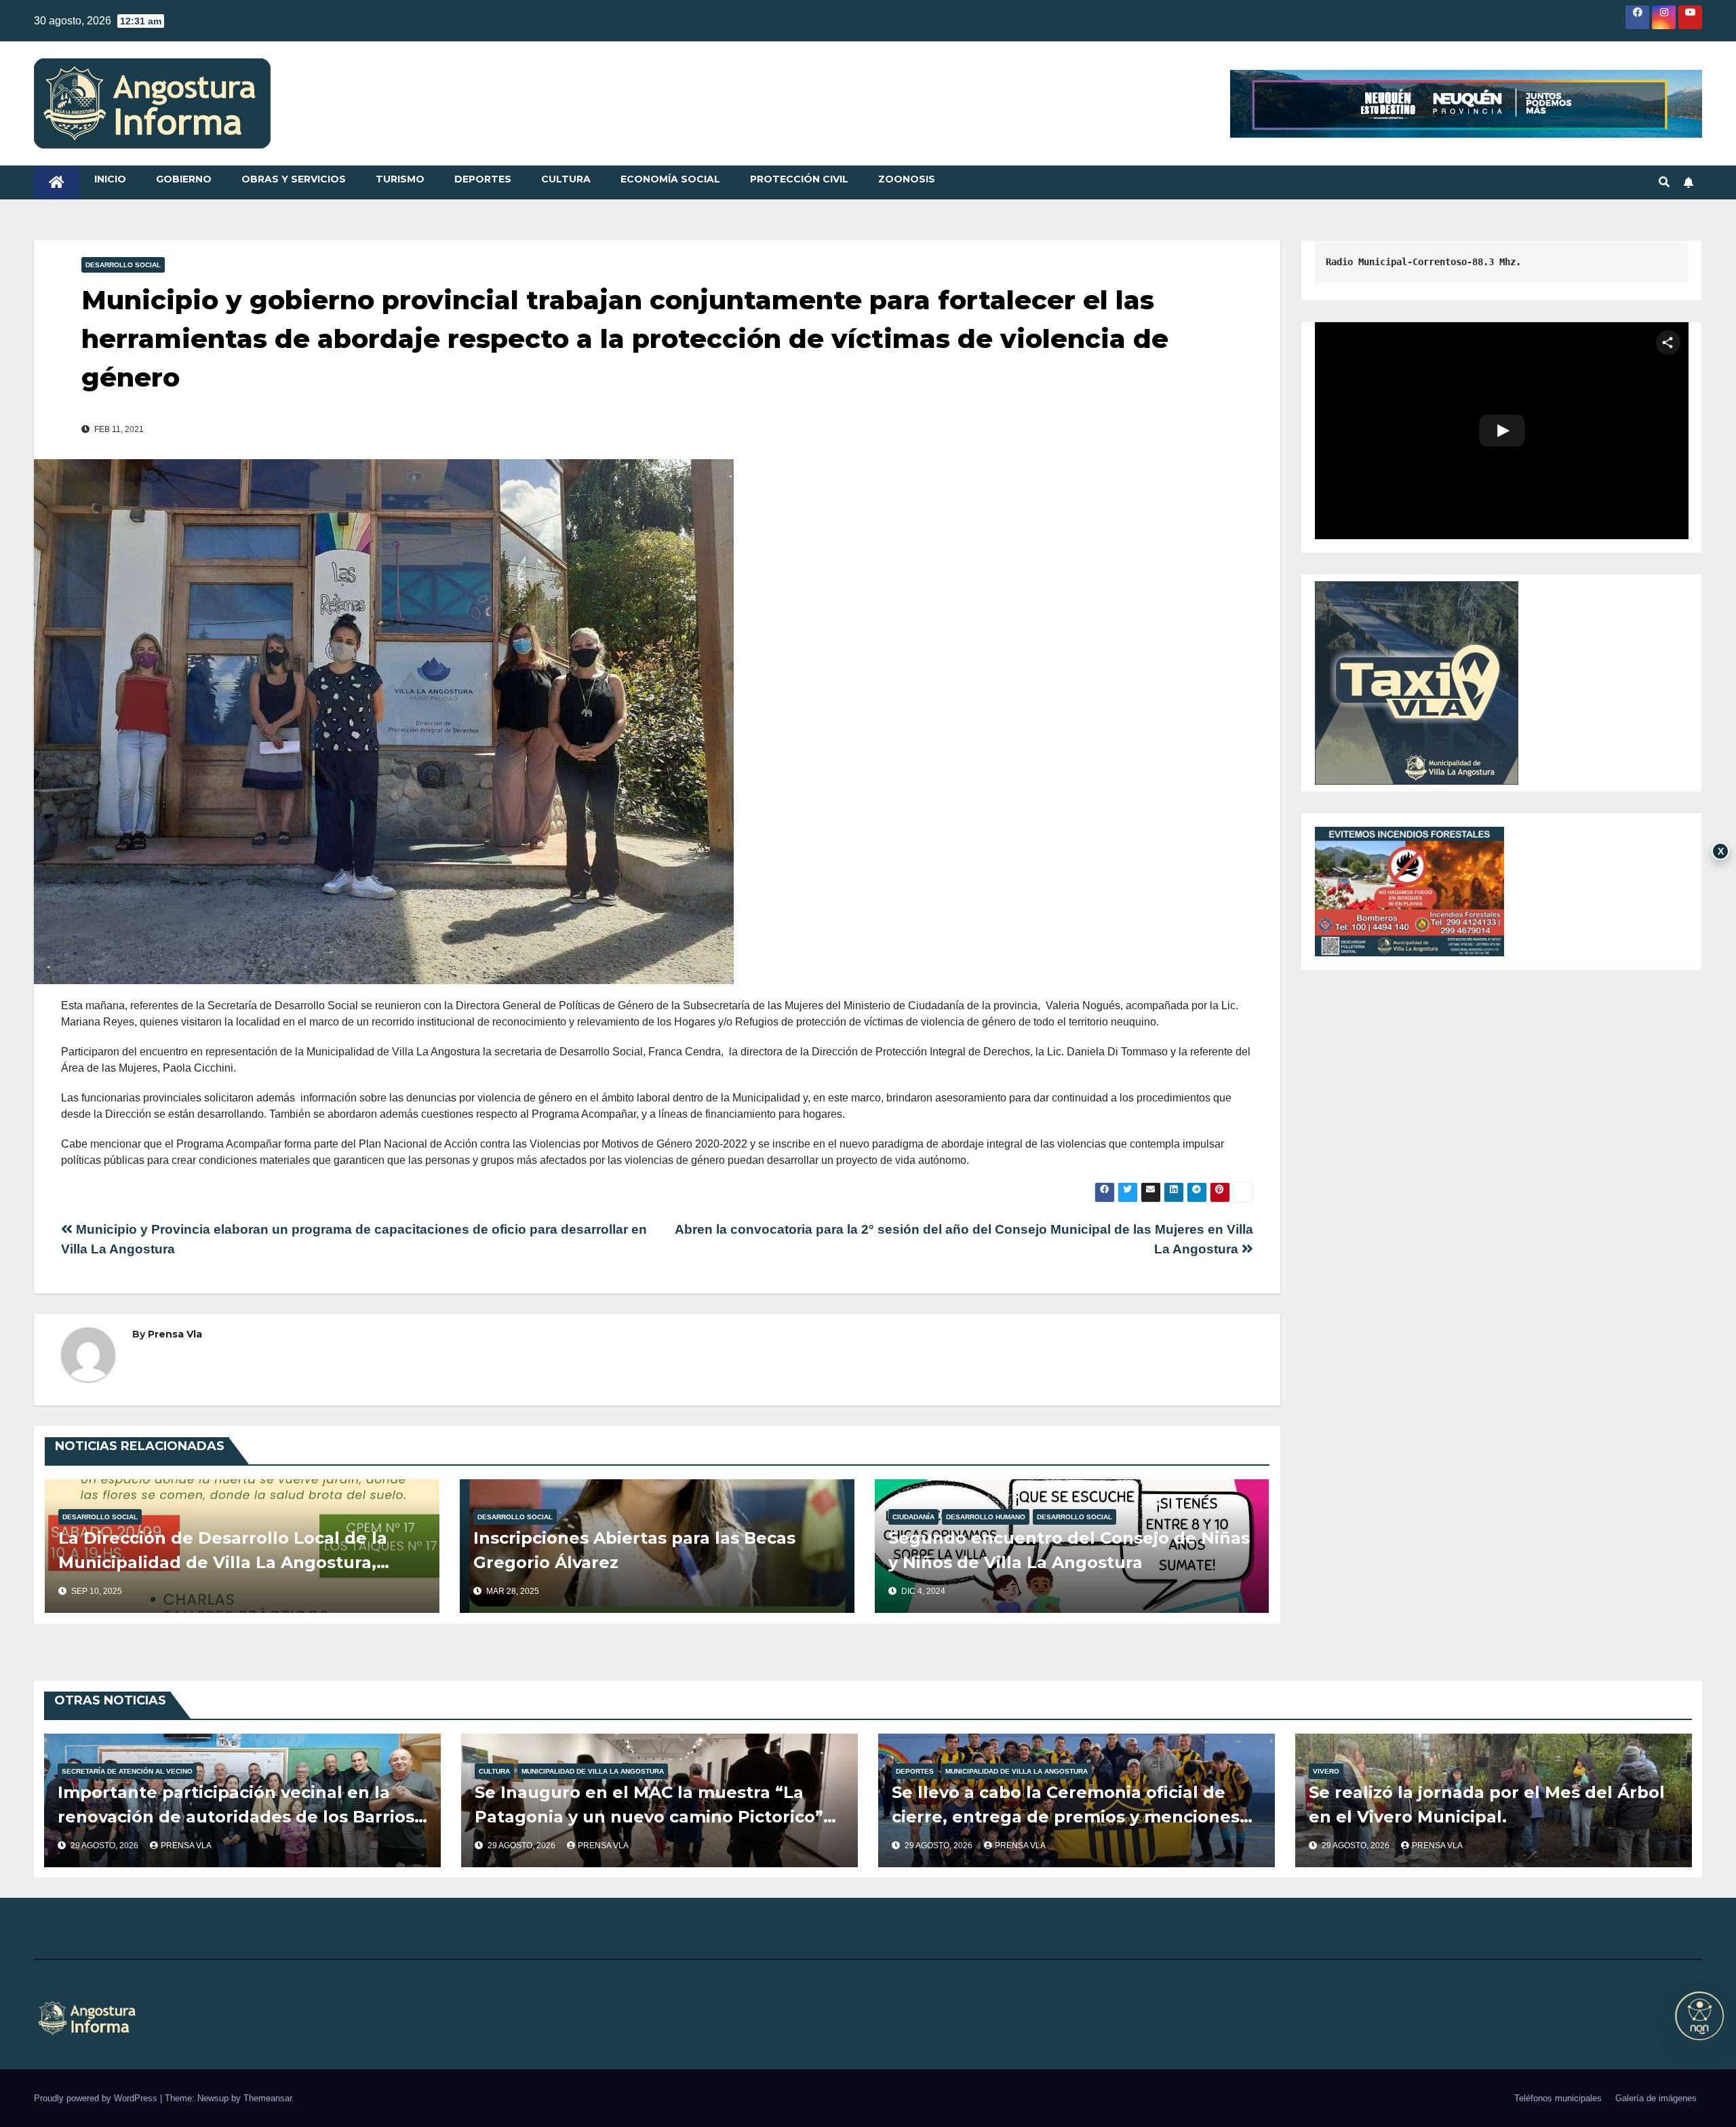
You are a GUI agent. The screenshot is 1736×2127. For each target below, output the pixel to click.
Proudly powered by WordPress (97, 2098)
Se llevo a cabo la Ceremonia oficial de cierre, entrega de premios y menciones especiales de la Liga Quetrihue (1066, 1817)
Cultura (566, 179)
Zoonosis (907, 179)
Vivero (1326, 1771)
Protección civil (799, 179)
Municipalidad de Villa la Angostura (593, 1771)
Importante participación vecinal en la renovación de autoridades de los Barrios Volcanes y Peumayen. (236, 1817)
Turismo (400, 179)
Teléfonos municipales (1558, 2098)
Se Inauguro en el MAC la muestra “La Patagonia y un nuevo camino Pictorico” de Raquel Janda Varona (649, 1817)
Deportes (483, 179)
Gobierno (184, 179)
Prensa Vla (175, 1334)
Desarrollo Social (123, 265)
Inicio (110, 179)
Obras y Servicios (294, 179)
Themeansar (268, 2098)
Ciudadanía (913, 1517)
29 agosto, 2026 (105, 1846)
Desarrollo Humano (986, 1517)
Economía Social (670, 179)
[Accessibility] (1699, 2016)
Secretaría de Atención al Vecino (127, 1771)
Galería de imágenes (1656, 2098)
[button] (1664, 182)
